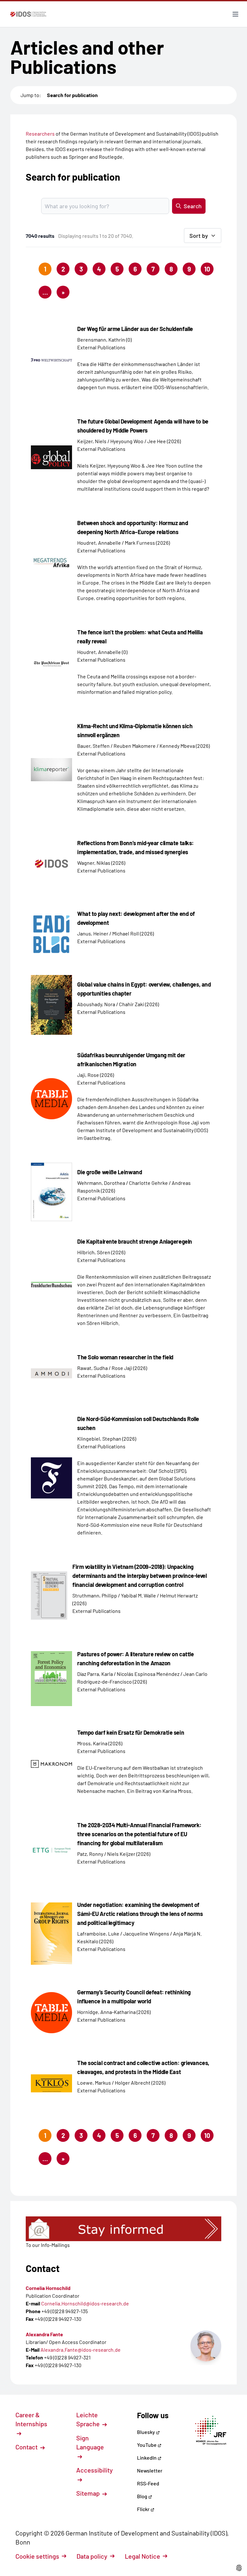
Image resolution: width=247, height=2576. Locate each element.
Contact (27, 2447)
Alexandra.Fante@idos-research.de (81, 2350)
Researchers (40, 134)
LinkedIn (147, 2458)
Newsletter (150, 2470)
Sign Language (90, 2442)
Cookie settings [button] (37, 2556)
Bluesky (146, 2432)
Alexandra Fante (44, 2334)
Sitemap (89, 2493)
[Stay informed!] (123, 2229)
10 (207, 269)
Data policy (92, 2556)
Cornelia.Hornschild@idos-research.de (85, 2303)
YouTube (147, 2445)
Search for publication (72, 95)
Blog (143, 2496)
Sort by (199, 236)
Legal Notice (142, 2556)
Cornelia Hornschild (48, 2288)
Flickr (144, 2509)
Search (193, 206)
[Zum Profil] (206, 2346)
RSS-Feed (148, 2483)
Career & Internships (31, 2419)
